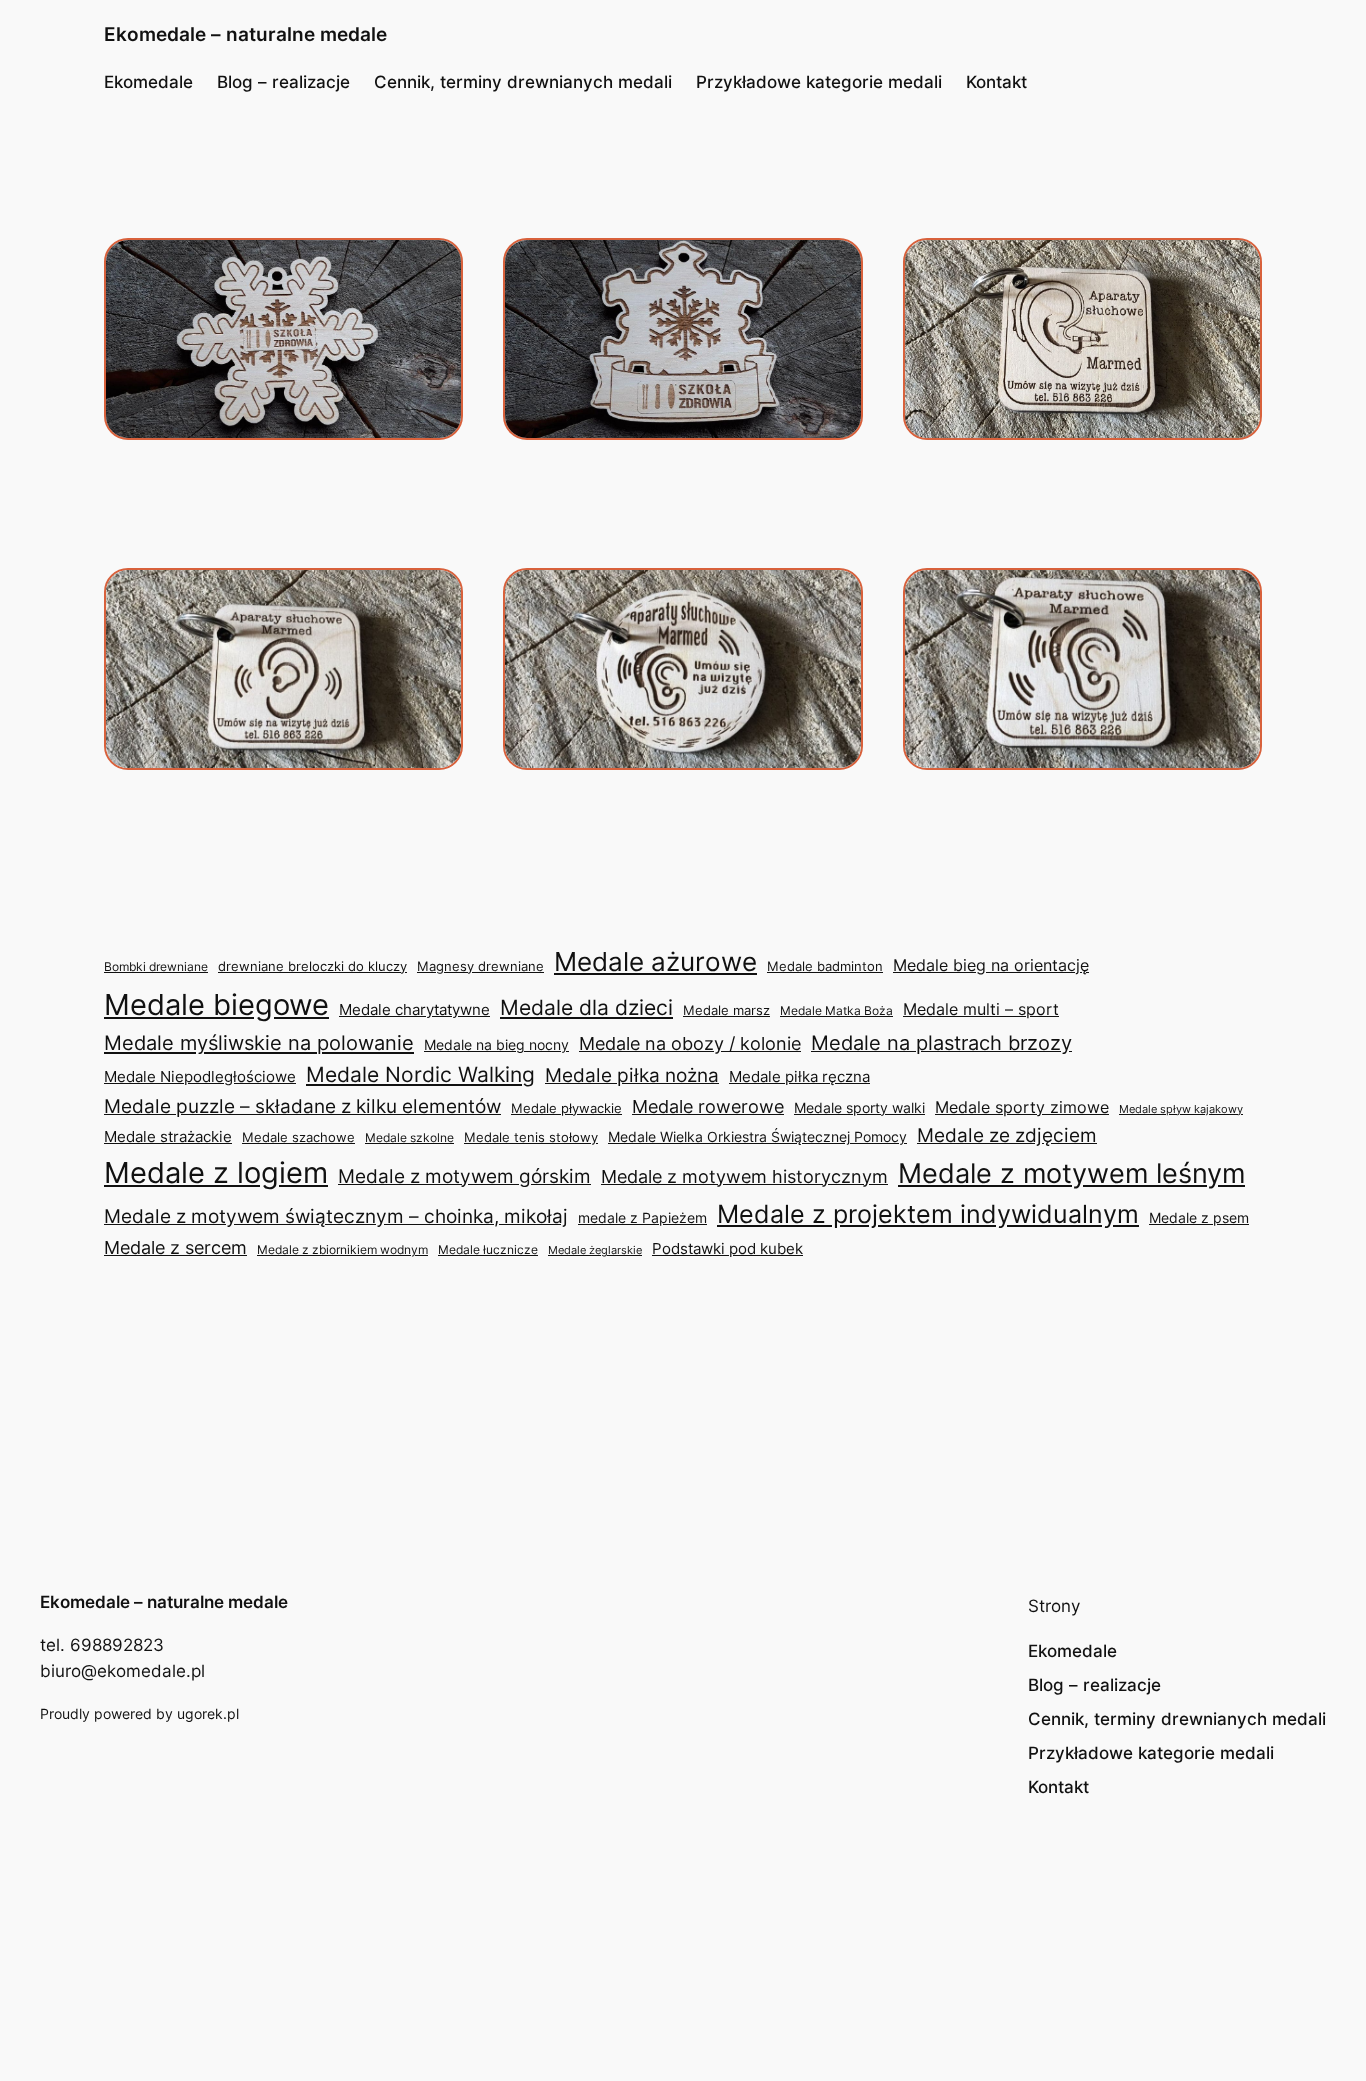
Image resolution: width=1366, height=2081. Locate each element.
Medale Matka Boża (836, 1011)
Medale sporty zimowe (1022, 1107)
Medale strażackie (168, 1137)
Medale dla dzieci (586, 1007)
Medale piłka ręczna (799, 1076)
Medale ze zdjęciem (1007, 1135)
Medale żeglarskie (595, 1250)
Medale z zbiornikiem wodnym (342, 1249)
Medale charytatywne (414, 1009)
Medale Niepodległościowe (200, 1076)
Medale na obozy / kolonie (690, 1043)
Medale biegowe (216, 1004)
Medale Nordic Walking (420, 1074)
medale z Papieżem (642, 1218)
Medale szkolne (409, 1138)
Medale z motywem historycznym (744, 1176)
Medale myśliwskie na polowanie (259, 1042)
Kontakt (996, 82)
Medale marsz (726, 1010)
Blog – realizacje (283, 82)
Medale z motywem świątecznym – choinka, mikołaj (336, 1216)
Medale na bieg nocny (496, 1044)
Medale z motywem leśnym (1071, 1173)
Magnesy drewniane (480, 966)
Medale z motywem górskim (464, 1176)
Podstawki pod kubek (727, 1248)
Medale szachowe (298, 1137)
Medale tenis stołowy (531, 1137)
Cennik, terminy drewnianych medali (523, 82)
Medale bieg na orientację (991, 965)
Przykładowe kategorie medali (819, 82)
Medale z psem (1199, 1217)
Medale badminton (825, 966)
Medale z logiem (216, 1172)
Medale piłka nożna (632, 1075)
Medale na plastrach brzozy (941, 1043)
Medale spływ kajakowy (1181, 1109)
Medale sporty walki (859, 1108)
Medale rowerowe (708, 1106)
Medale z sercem (175, 1247)
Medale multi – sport (981, 1009)
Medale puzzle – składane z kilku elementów (302, 1106)
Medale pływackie (566, 1108)
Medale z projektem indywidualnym (928, 1214)
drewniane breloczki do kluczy (312, 966)
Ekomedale (148, 82)
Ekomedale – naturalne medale (245, 34)
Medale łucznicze (488, 1249)
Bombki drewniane (156, 966)
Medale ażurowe (655, 961)
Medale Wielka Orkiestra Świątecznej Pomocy (757, 1136)
